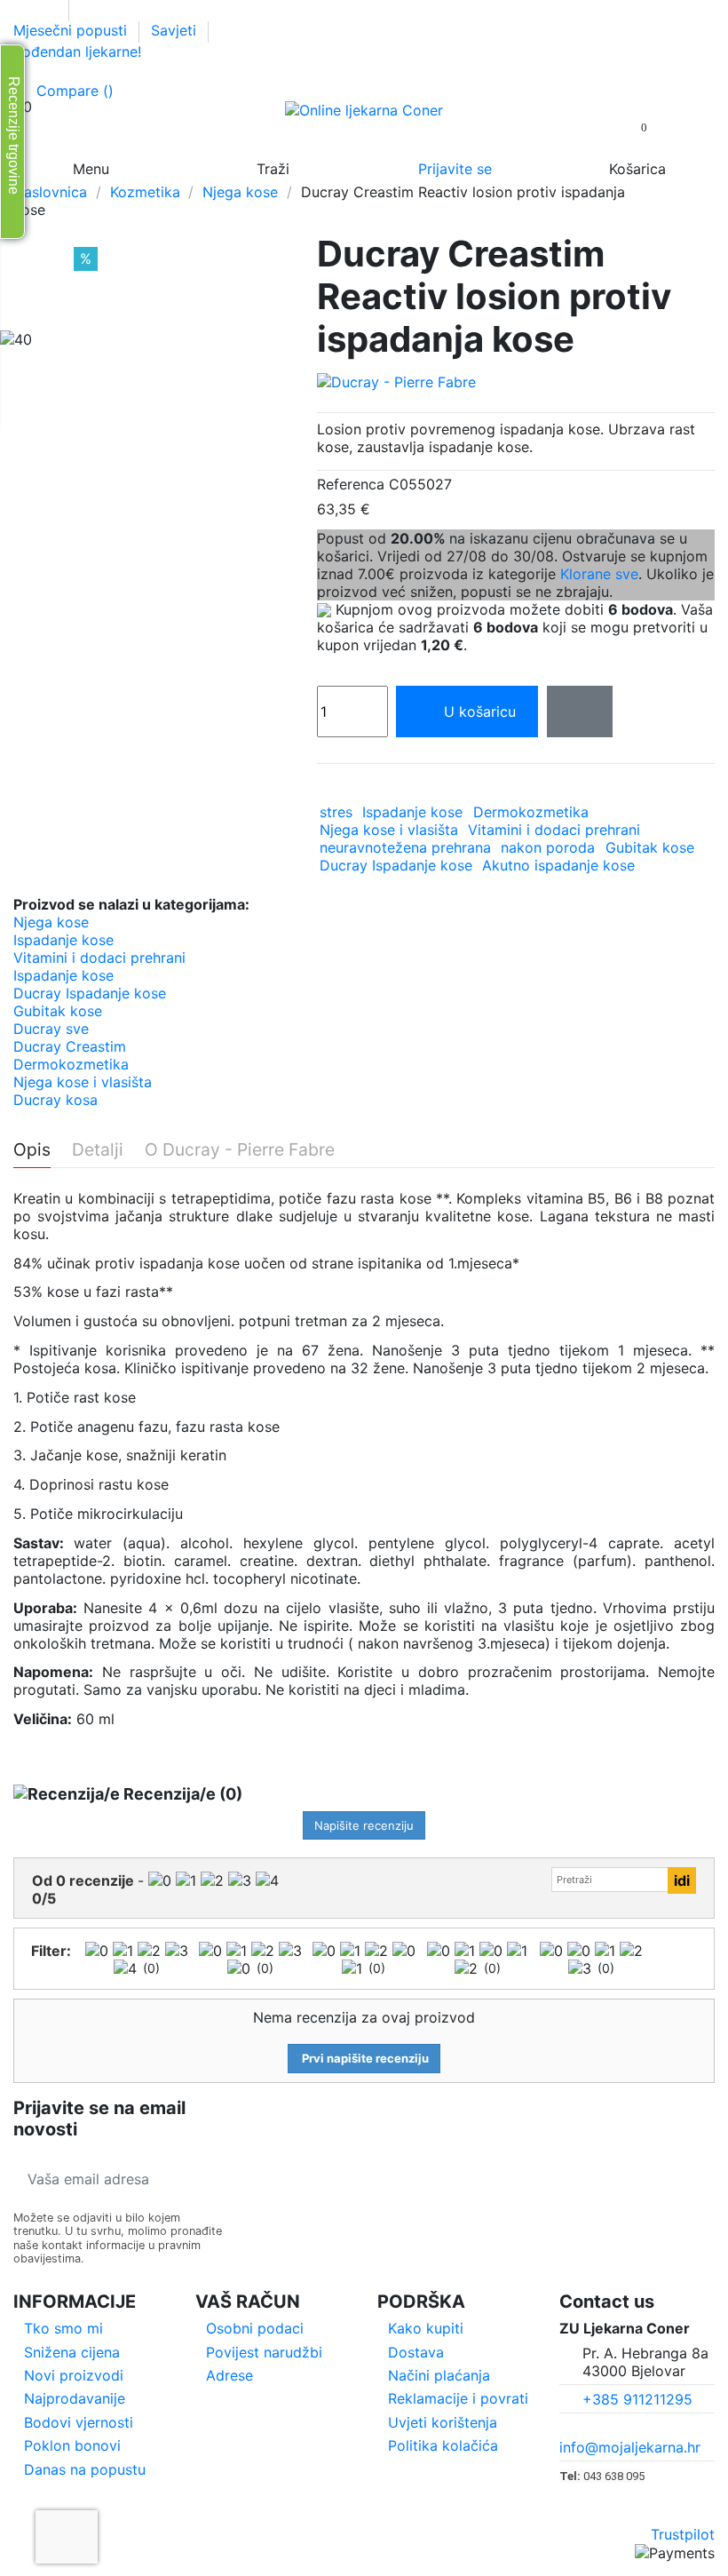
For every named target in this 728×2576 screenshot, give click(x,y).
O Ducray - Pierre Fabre (240, 1150)
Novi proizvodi (74, 2375)
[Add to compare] (580, 712)
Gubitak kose (650, 847)
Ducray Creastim (70, 1046)
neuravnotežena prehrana (405, 847)
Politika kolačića (443, 2445)
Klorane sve (599, 574)
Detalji (98, 1150)
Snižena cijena (72, 2352)
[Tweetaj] (350, 787)
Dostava (416, 2352)
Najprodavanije (75, 2398)
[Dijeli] (326, 787)
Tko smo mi (63, 2328)
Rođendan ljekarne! (77, 52)
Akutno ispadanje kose (558, 865)
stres (336, 812)
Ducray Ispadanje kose (396, 865)
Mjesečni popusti (72, 30)
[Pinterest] (374, 787)
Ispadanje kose (412, 812)
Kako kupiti (426, 2328)
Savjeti (176, 30)
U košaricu (480, 712)
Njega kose (51, 922)
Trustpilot (683, 2534)
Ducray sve (51, 1029)
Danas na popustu (85, 2469)
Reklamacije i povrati (458, 2398)
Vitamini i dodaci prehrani (554, 830)
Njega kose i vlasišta (389, 830)
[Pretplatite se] (210, 2179)
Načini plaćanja (439, 2375)
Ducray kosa (55, 1100)
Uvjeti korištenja (443, 2422)
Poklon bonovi (72, 2445)
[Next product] (706, 200)
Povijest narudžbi (264, 2352)
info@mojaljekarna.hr (630, 2447)
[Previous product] (686, 200)
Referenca (351, 484)
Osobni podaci (255, 2328)
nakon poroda (548, 847)
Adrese (229, 2375)
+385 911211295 (637, 2399)
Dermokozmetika (531, 812)
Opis (32, 1150)
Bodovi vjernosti (79, 2422)
